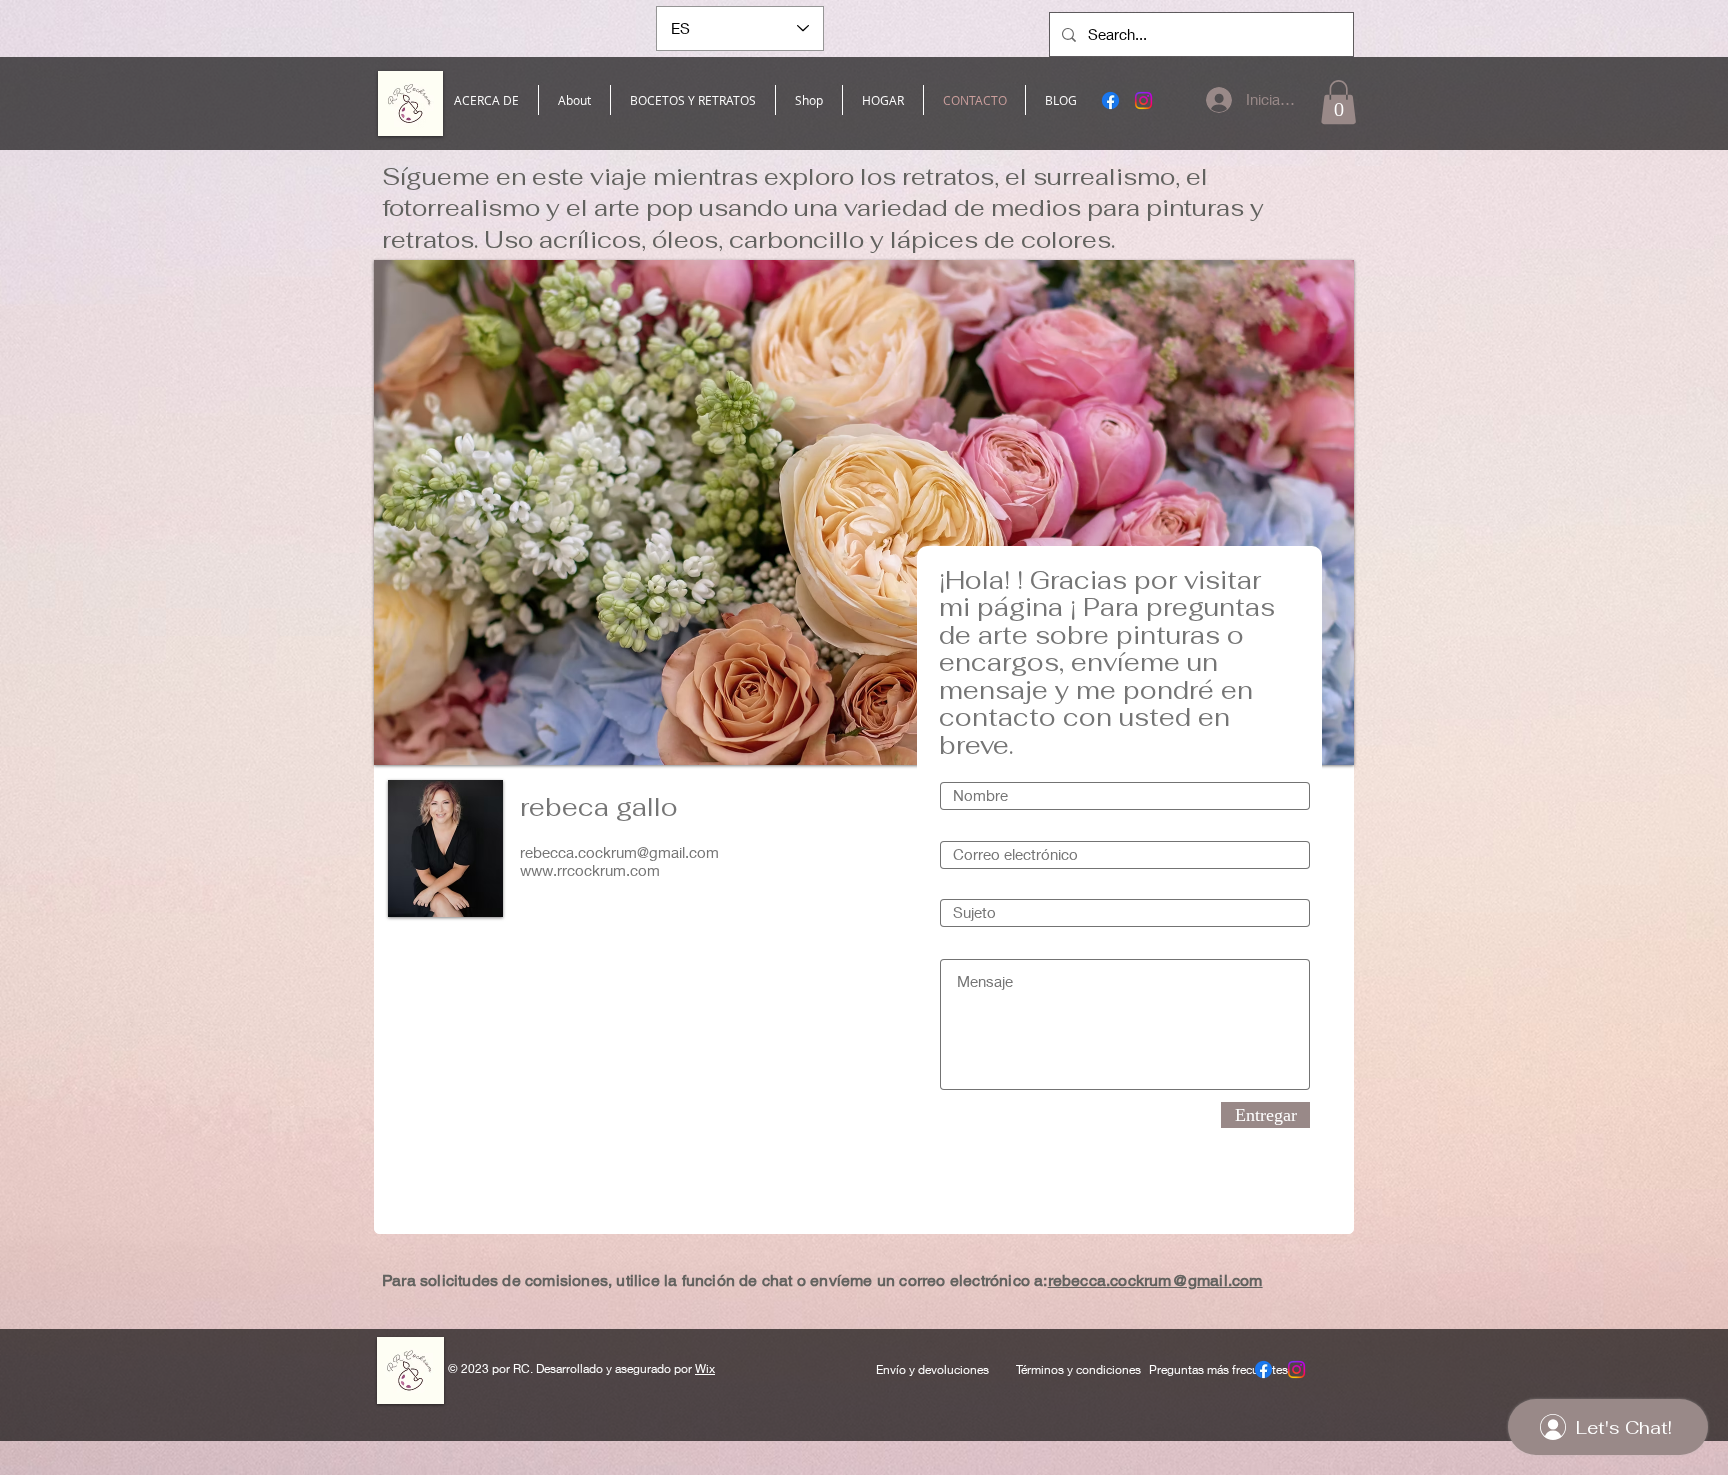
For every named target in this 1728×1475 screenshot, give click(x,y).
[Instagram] (1143, 100)
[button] (1338, 102)
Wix (705, 1368)
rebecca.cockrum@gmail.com (619, 852)
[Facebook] (1110, 100)
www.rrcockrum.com (590, 870)
